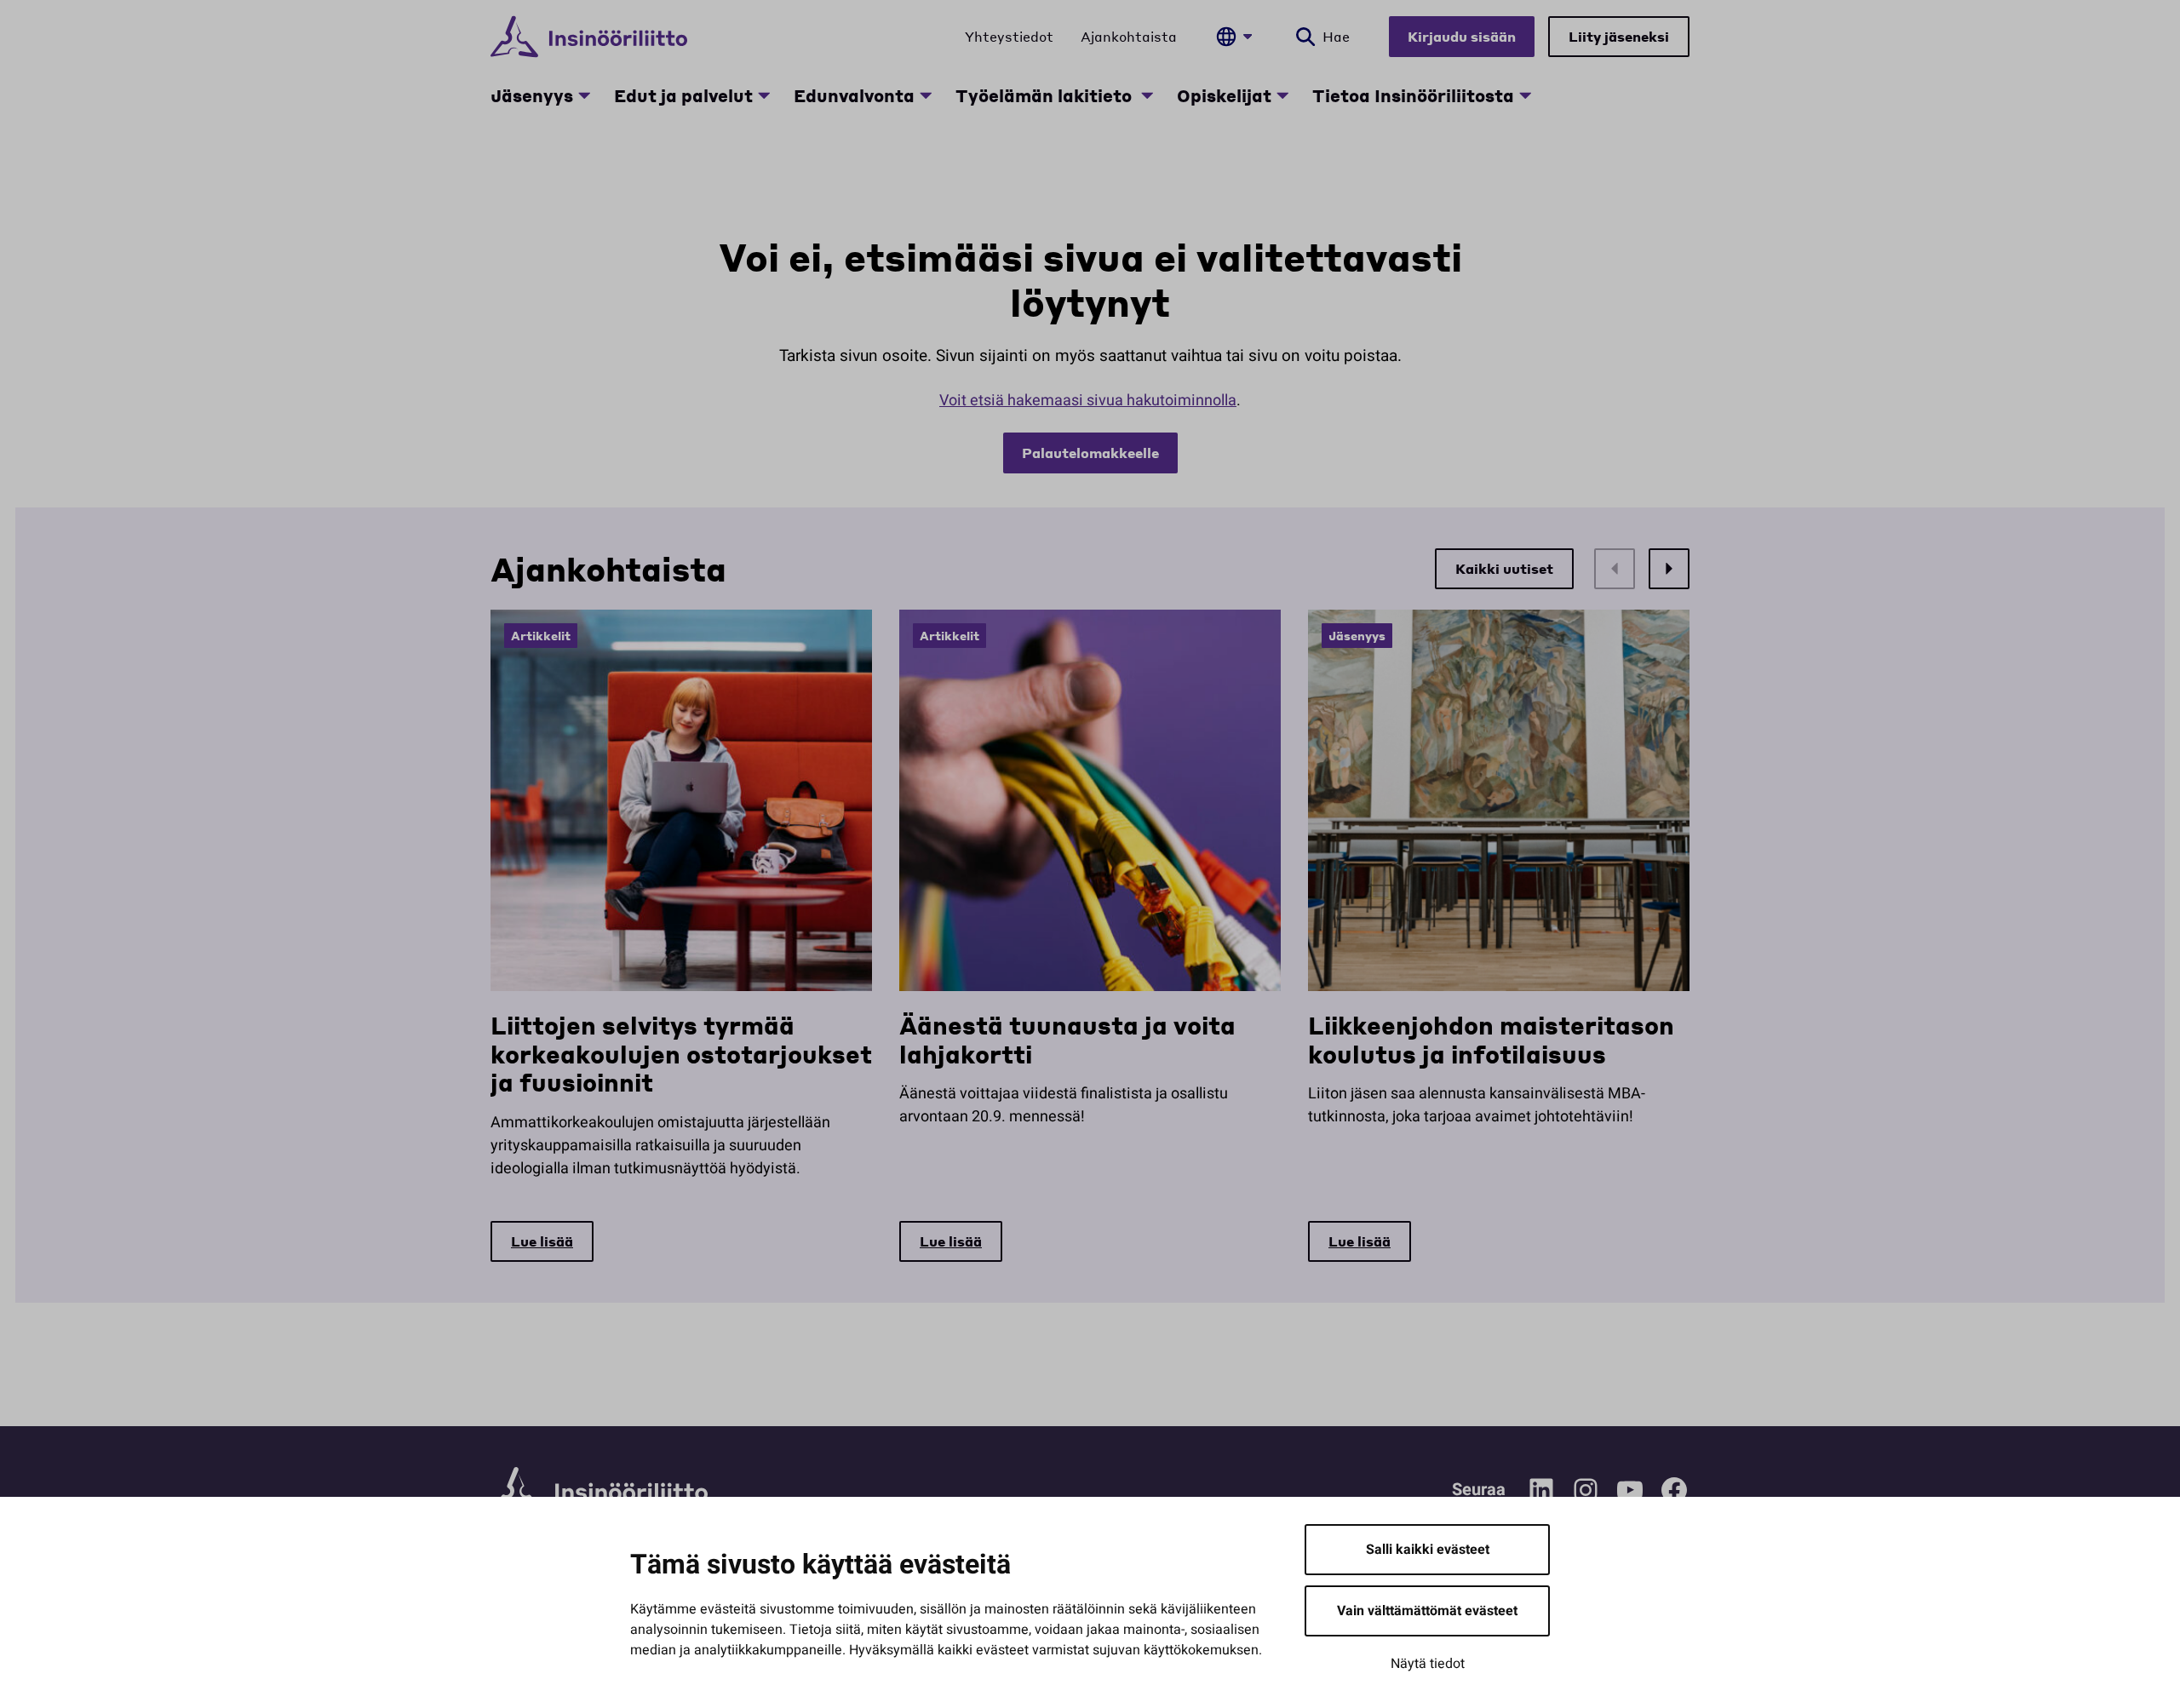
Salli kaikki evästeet (1428, 1550)
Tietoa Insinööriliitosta (1413, 95)
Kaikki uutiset (1504, 568)
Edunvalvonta (854, 95)
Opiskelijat (1224, 95)
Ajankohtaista (1129, 36)
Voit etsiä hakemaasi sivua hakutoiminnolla (1088, 401)
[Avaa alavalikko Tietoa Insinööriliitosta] (1525, 95)
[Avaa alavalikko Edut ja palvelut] (764, 95)
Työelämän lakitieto (1046, 95)
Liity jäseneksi (1619, 36)
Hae (1336, 36)
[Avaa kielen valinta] (1234, 37)
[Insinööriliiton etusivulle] (589, 37)
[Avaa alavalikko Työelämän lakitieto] (1147, 95)
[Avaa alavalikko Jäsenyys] (584, 95)
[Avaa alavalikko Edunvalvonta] (926, 95)
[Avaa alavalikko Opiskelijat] (1282, 95)
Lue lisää (542, 1241)
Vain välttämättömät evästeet (1427, 1611)
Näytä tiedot (1428, 1664)
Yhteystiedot (1009, 36)
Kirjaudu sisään (1462, 36)
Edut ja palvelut (683, 95)
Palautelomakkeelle (1090, 453)
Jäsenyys (532, 95)
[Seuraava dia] (1669, 569)
